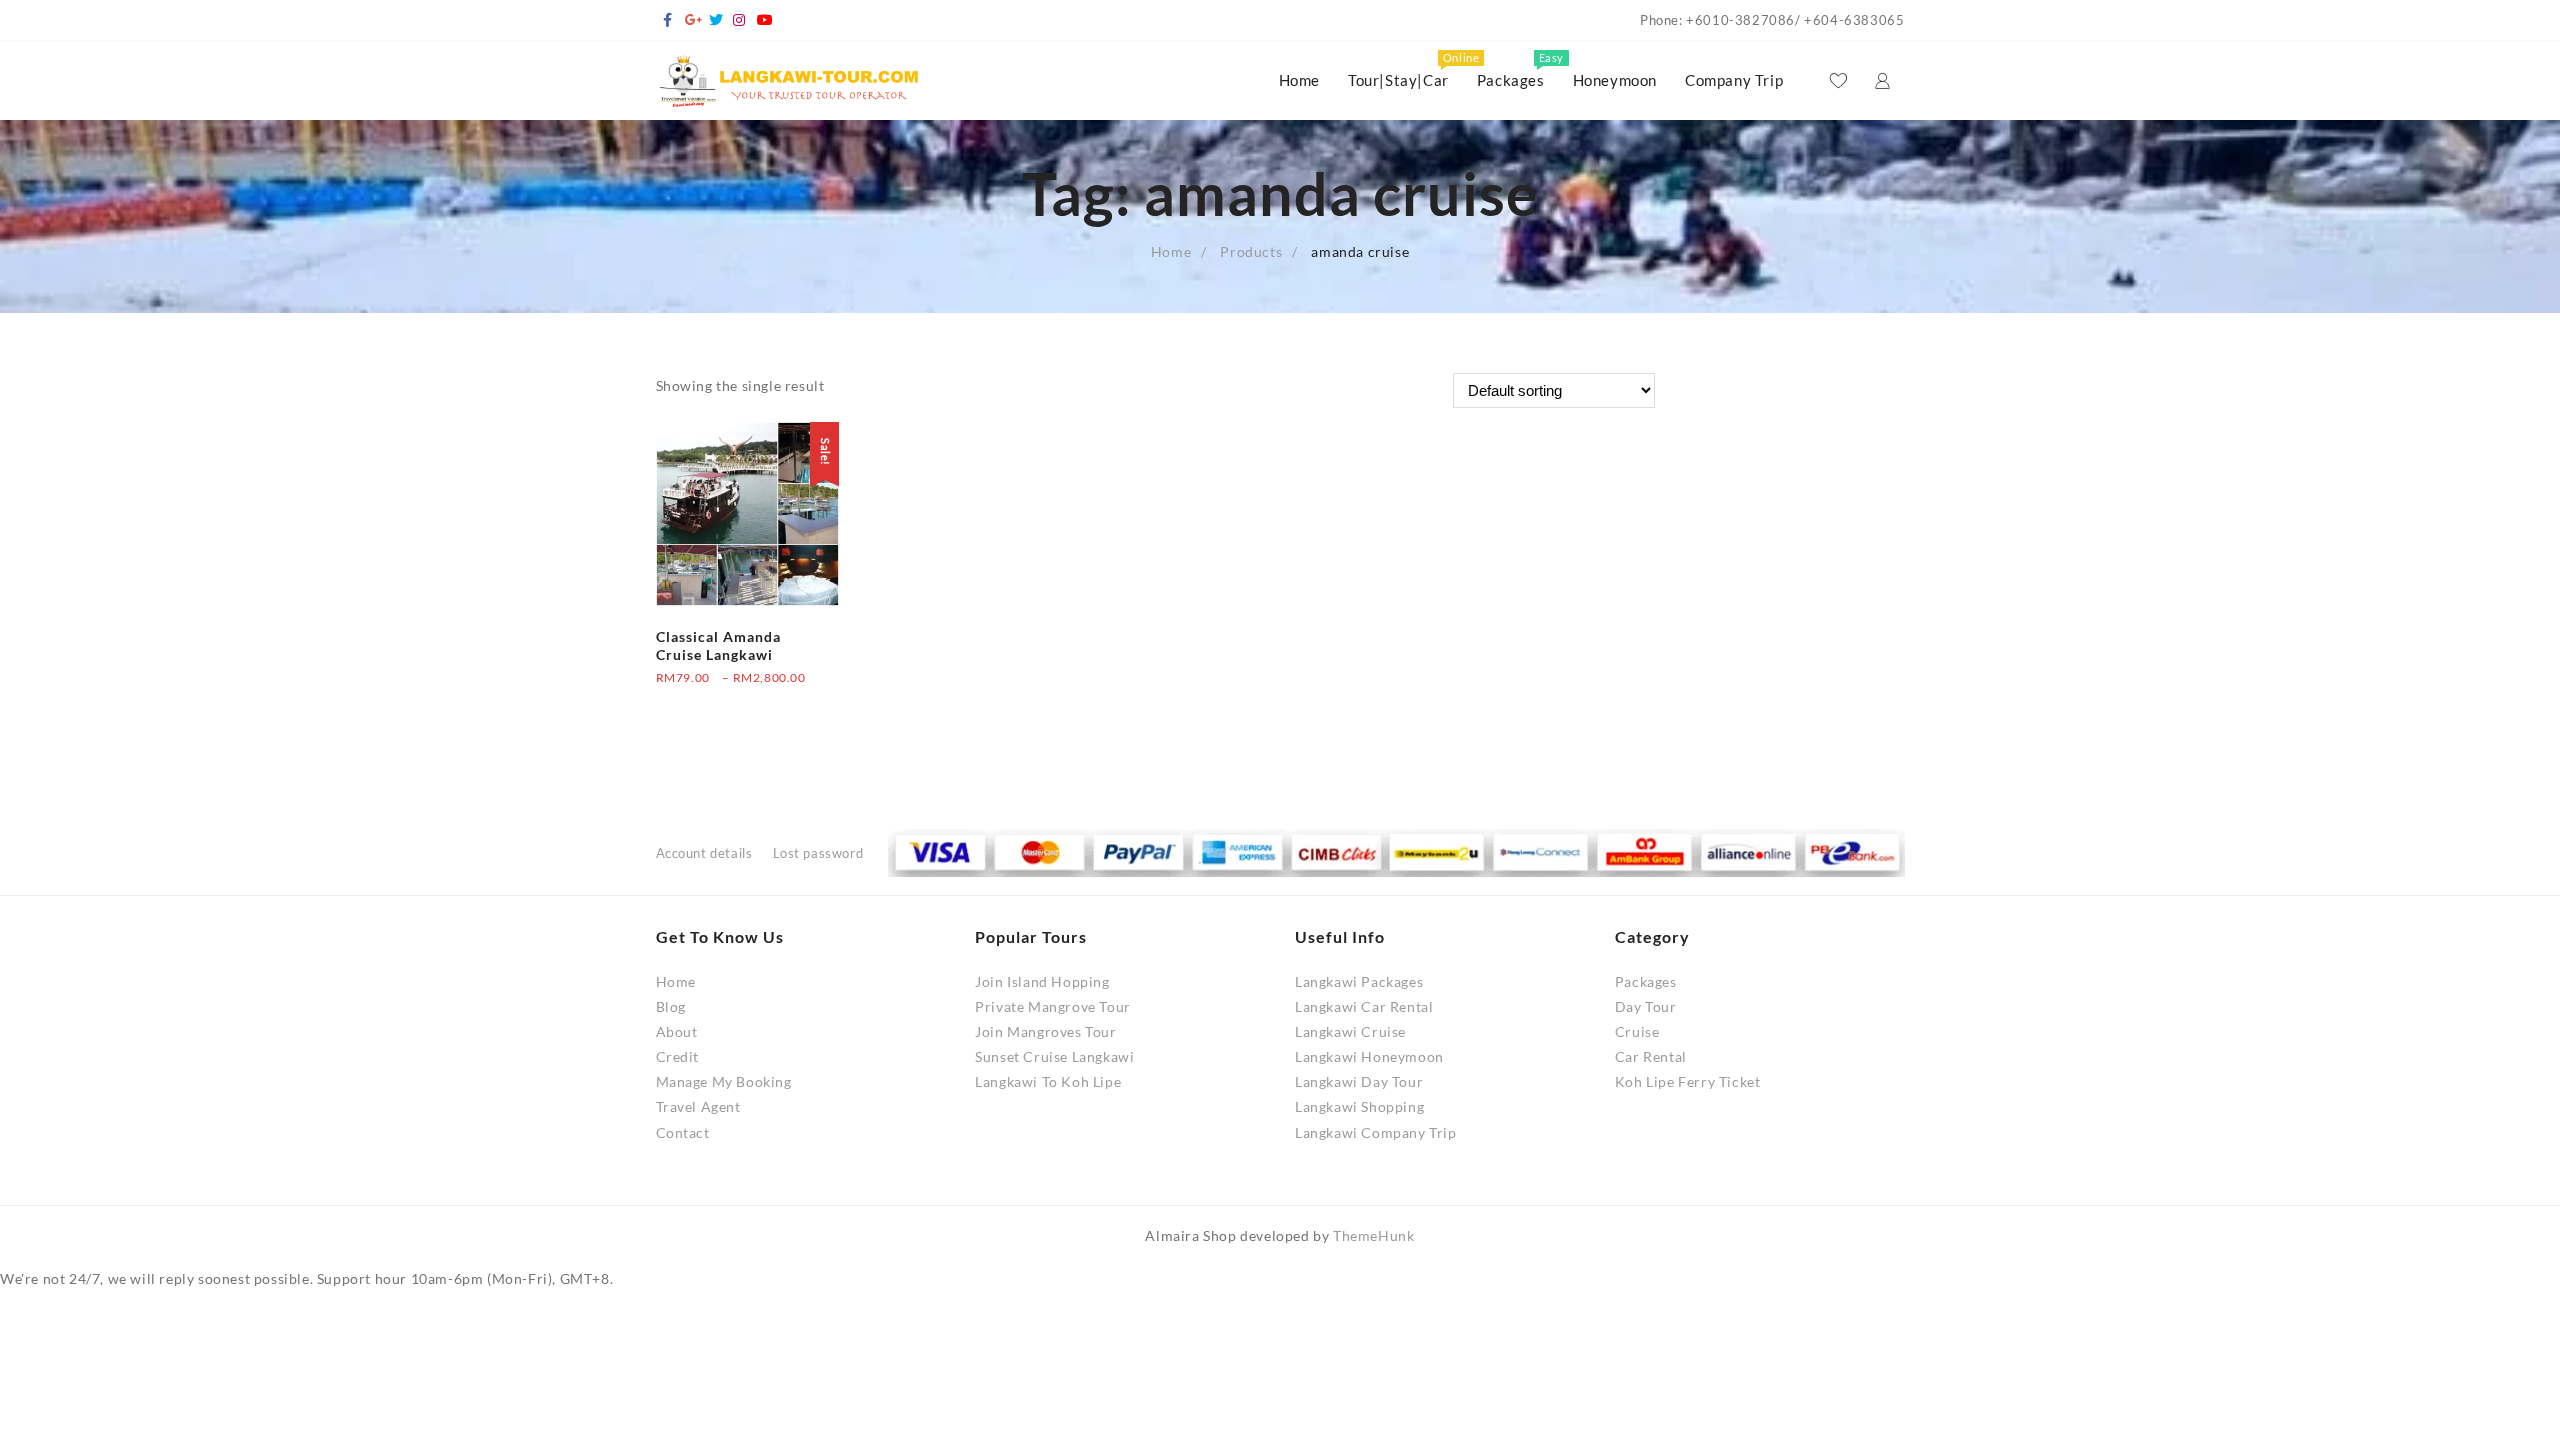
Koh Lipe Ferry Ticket (1688, 1081)
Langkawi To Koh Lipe (1048, 1081)
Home (676, 981)
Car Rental (1651, 1056)
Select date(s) (700, 701)
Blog (671, 1006)
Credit (678, 1056)
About (677, 1031)
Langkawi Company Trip (1376, 1132)
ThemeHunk (1373, 1235)
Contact (683, 1132)
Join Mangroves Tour (1045, 1031)
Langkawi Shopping (1359, 1106)
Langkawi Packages (1359, 981)
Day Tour (1646, 1006)
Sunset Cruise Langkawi (1054, 1056)
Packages (1646, 981)
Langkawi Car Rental (1364, 1006)
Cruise (1637, 1031)
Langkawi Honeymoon (1369, 1056)
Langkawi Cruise (1350, 1031)
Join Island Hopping (1042, 981)
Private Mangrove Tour (1053, 1006)
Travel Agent (698, 1106)
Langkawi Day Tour (1359, 1081)
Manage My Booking (724, 1081)
